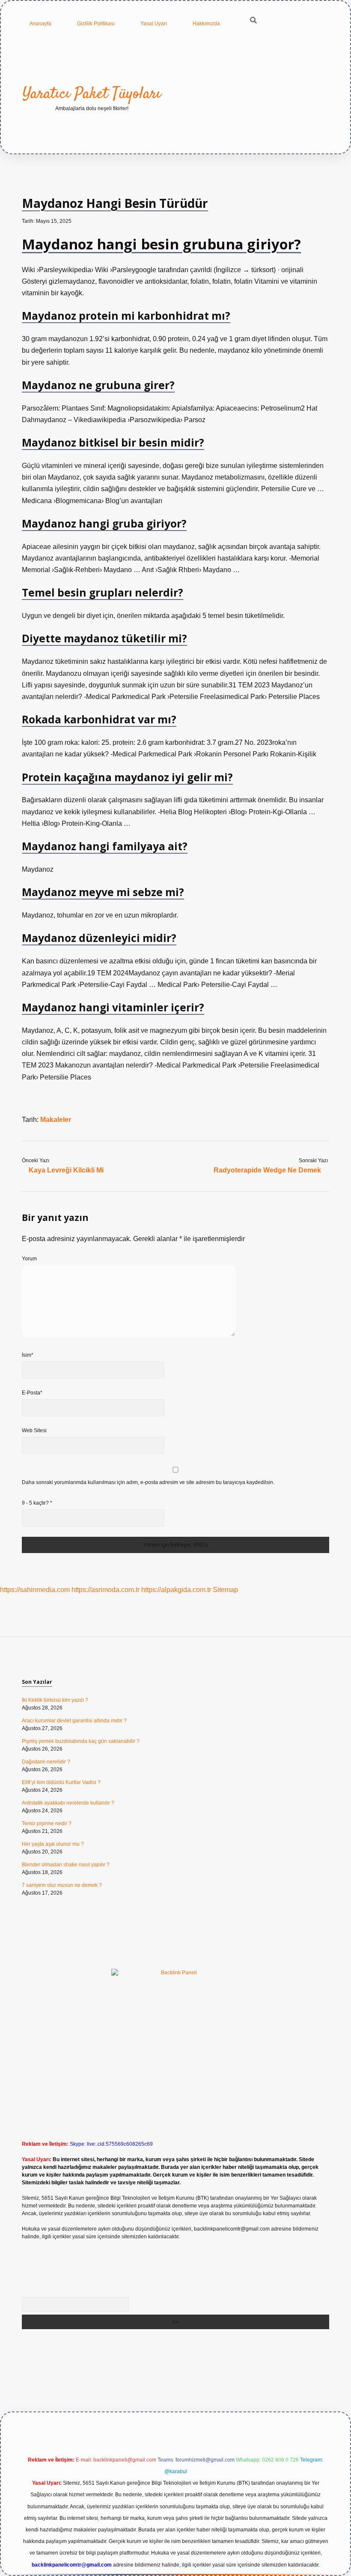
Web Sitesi (34, 1430)
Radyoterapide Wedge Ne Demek (267, 1170)
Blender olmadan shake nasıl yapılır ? (66, 1865)
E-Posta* (32, 1393)
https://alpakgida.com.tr (176, 1590)
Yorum (29, 1259)
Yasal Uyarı (154, 24)
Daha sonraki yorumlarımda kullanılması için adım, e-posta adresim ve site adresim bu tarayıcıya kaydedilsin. (148, 1482)
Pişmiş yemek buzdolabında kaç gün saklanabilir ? (81, 1741)
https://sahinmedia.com (35, 1590)
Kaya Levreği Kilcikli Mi (66, 1170)
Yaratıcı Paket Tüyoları (92, 94)
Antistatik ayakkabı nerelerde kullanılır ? (68, 1803)
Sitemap (225, 1590)
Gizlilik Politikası (96, 24)
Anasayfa (40, 24)
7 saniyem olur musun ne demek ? (62, 1885)
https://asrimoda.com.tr (106, 1590)
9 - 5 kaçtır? (37, 1503)
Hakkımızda (206, 24)
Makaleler (56, 1120)
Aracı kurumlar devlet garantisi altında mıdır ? (74, 1721)
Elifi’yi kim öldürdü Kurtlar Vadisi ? (61, 1782)
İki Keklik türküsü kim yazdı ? (55, 1700)
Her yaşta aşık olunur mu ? (53, 1844)
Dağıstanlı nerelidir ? (46, 1762)
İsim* (28, 1355)
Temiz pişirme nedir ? (47, 1823)
